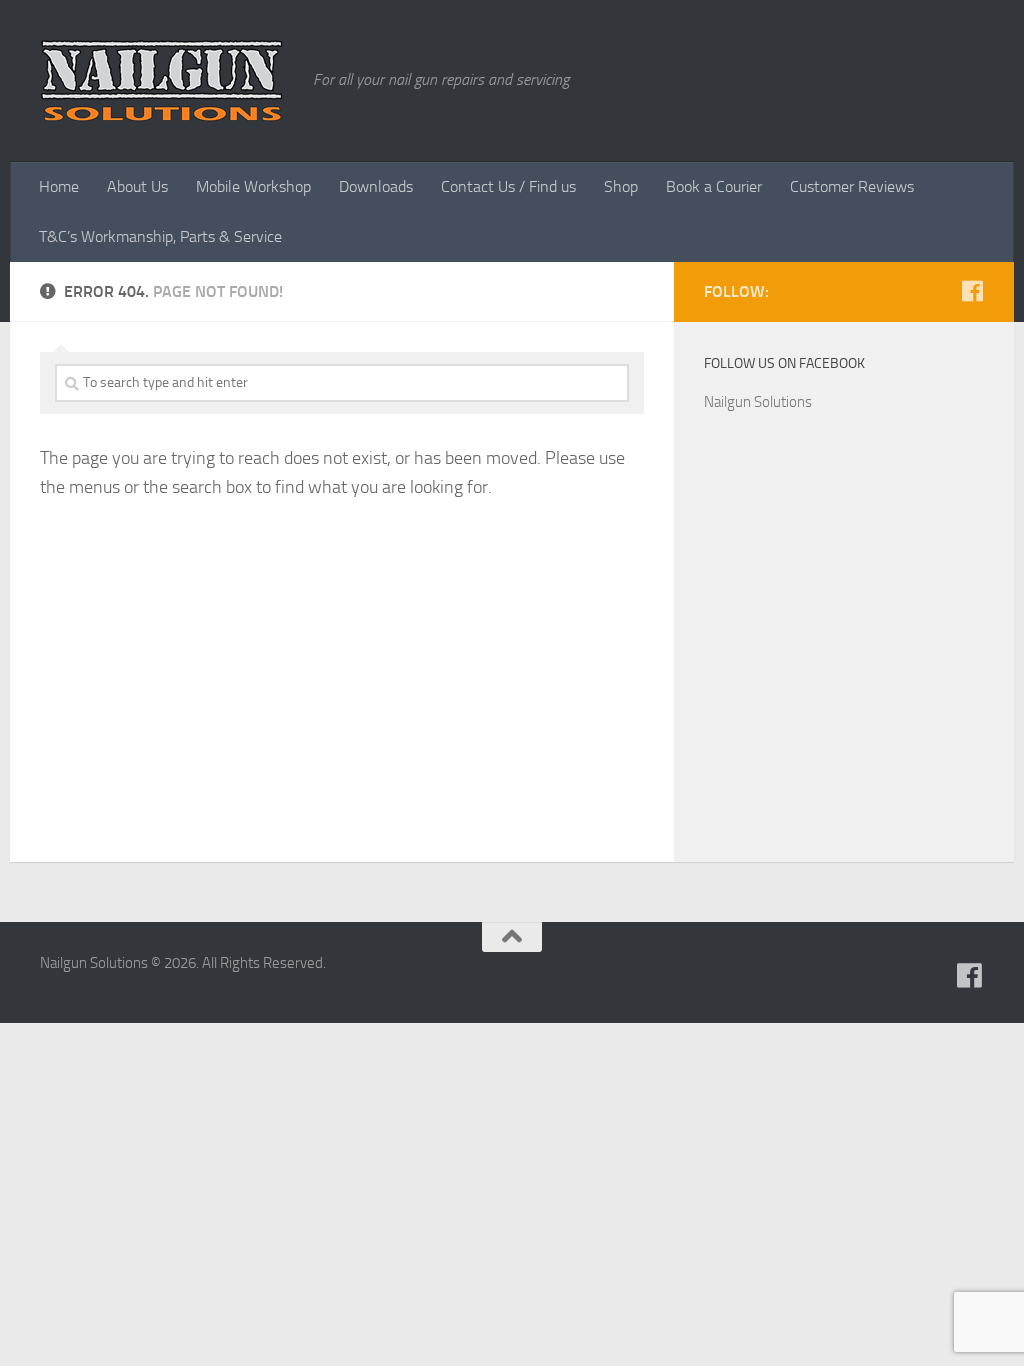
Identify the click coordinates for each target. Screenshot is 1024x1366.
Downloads (376, 186)
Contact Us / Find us (508, 186)
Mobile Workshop (253, 186)
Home (59, 186)
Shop (621, 186)
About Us (137, 186)
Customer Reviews (852, 186)
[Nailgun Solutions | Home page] (161, 81)
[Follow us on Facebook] (972, 291)
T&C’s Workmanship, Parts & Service (160, 236)
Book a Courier (714, 186)
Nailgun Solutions (758, 402)
